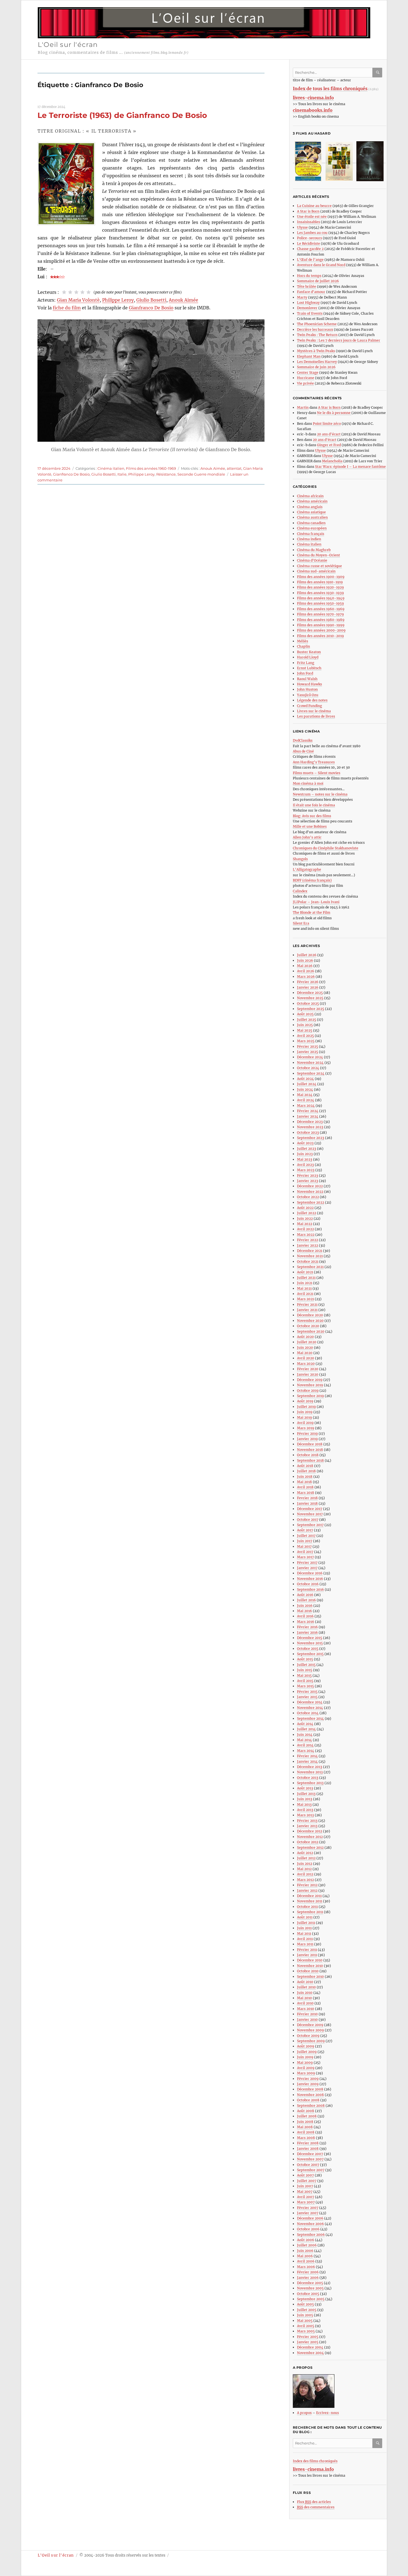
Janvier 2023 (308, 1181)
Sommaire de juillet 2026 (318, 281)
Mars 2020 (306, 1364)
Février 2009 (308, 2079)
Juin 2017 (305, 1541)
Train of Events (310, 313)
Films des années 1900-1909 (321, 577)
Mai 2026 (305, 966)
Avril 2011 (305, 1939)
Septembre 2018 (310, 1460)
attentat (234, 468)
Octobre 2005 (308, 2294)
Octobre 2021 (308, 1262)
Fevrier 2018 (307, 1498)
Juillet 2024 (307, 1084)
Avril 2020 (306, 1358)
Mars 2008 (306, 2138)
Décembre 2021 (310, 1251)
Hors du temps (309, 276)
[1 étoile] (64, 292)
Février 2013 (307, 1821)
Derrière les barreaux (315, 329)
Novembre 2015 (310, 1643)
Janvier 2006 (308, 2278)
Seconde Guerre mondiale (201, 474)
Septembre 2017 (310, 1525)
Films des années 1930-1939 (320, 593)
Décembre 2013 (310, 1767)
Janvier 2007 (308, 2213)
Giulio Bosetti (151, 300)
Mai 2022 (305, 1224)
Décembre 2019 (310, 1380)
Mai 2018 (304, 1482)
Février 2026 (308, 982)
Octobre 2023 (308, 1132)
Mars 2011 (305, 1944)
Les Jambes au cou (312, 233)
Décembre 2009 (310, 2025)
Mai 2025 (305, 1030)
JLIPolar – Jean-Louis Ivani (316, 902)
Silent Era (301, 923)
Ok (378, 73)
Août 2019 (305, 1401)
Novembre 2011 (310, 1901)
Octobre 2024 (308, 1068)
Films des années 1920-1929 (320, 587)
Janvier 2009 (308, 2084)
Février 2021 (307, 1305)
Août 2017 (305, 1530)
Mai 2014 (304, 1740)
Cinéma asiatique (311, 512)
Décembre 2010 (310, 1960)
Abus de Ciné (303, 751)
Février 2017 (307, 1563)
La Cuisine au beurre (314, 206)
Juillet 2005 (307, 2310)
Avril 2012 (305, 1874)
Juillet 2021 (306, 1278)
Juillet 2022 (307, 1213)
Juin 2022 (305, 1218)
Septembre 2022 (311, 1202)
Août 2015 (305, 1659)
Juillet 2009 (307, 2052)
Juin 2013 (305, 1799)
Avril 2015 (305, 1681)
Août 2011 (305, 1917)
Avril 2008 (306, 2132)
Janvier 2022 (308, 1245)
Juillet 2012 (306, 1858)
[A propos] (340, 2391)
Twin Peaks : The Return (317, 335)
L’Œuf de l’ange (310, 260)
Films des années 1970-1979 (320, 614)
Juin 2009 (305, 2057)
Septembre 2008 (311, 2106)
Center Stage (308, 372)
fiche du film (67, 308)
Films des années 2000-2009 (321, 630)
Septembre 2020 (311, 1331)
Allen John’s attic (307, 837)
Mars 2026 (306, 977)
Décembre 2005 (310, 2283)
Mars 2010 (306, 2009)
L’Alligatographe (307, 869)
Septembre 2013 (310, 1783)
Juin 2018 (305, 1477)
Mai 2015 (304, 1675)
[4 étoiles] (82, 292)
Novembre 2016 (310, 1579)
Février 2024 (308, 1111)
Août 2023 (305, 1143)
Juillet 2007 (307, 2181)
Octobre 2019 (308, 1391)
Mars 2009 (306, 2073)
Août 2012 (305, 1853)
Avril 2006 (306, 2261)
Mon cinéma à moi (308, 783)
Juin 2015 (305, 1670)
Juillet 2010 (306, 1987)
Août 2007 (305, 2175)
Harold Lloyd (308, 657)
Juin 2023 (305, 1154)
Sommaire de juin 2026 (316, 367)
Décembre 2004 (310, 2347)
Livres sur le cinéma (314, 711)
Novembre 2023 (310, 1127)
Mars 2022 (306, 1235)
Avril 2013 (305, 1810)
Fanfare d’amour (311, 292)
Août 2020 (305, 1337)
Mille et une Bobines (310, 826)
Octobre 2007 (308, 2165)
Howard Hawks (309, 684)
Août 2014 (305, 1724)
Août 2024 (305, 1079)
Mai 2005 (305, 2321)
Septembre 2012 (310, 1848)
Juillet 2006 (307, 2245)
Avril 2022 (305, 1229)
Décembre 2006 (310, 2218)
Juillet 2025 (307, 1020)
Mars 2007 (306, 2202)
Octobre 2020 (308, 1326)
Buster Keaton (309, 652)
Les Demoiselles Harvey (317, 362)
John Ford (305, 673)
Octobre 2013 (308, 1778)
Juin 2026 (305, 960)
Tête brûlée (307, 286)
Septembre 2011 (310, 1912)
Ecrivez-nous (328, 2413)
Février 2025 (308, 1046)
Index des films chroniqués (315, 2461)
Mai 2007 (305, 2192)
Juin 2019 (305, 1412)
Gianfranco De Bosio (151, 308)
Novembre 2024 (310, 1063)
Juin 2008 (305, 2122)
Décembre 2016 (310, 1573)
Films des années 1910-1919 (320, 582)
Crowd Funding (309, 706)
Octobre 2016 (308, 1584)
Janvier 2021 (307, 1310)
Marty (302, 297)
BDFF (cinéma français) (312, 880)
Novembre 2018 (310, 1450)
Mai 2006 (305, 2256)
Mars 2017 (305, 1557)
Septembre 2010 (310, 1977)
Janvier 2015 (307, 1697)
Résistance (166, 474)
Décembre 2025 (310, 993)
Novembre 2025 (310, 998)
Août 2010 (305, 1982)
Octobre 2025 (308, 1003)
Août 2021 (305, 1272)
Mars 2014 (306, 1751)
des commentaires (316, 2507)
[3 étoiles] (76, 292)
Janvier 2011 (307, 1955)
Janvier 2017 (307, 1568)
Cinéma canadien (311, 523)
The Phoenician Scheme (317, 324)
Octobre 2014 (308, 1713)
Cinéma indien (309, 539)
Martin (303, 407)
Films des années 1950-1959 (320, 603)
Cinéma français (311, 534)
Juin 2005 (305, 2315)
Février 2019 (307, 1434)
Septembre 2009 (311, 2041)
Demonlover (307, 308)
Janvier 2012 (307, 1891)
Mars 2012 (305, 1880)
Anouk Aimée (183, 300)
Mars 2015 (305, 1686)
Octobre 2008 (308, 2100)
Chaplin (304, 646)
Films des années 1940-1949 (321, 598)
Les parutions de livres (316, 716)
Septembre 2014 (310, 1718)
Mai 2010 (304, 1998)
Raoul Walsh (307, 679)
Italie (122, 474)
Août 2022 (305, 1208)
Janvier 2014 (307, 1761)
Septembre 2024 (311, 1073)
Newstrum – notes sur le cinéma (320, 794)
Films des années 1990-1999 (321, 625)
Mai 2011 (304, 1934)
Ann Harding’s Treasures (314, 762)
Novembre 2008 (310, 2095)
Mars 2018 (306, 1493)
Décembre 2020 (310, 1315)
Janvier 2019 (307, 1439)
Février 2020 (308, 1369)
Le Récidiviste (308, 243)
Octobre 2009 (308, 2036)
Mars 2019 (306, 1428)
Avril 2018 (305, 1487)
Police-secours (309, 238)
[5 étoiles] (89, 292)
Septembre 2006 (311, 2235)
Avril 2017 (305, 1552)
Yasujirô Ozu (308, 695)
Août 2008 (306, 2111)
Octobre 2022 (308, 1197)
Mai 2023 (305, 1159)
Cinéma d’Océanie (312, 560)
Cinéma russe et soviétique (319, 566)
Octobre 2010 (308, 1971)
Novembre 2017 (310, 1514)
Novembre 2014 (310, 1708)
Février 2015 (307, 1692)
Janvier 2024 (308, 1116)
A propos (304, 2413)
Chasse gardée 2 (310, 249)
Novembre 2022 (310, 1192)
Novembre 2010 (310, 1966)
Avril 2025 (305, 1036)
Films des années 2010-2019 (320, 636)
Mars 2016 (306, 1622)
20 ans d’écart (329, 434)
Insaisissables (308, 222)
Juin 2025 (305, 1025)
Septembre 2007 (311, 2170)
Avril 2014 (305, 1745)
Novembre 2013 (310, 1772)
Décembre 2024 (310, 1057)
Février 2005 (308, 2337)
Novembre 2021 (310, 1256)
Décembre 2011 (309, 1896)
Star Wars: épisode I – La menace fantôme (350, 467)
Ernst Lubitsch (309, 668)
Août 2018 (305, 1466)
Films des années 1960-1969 (151, 468)
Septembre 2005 (311, 2299)
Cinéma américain (312, 501)
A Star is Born (308, 211)
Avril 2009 (306, 2068)
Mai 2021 (304, 1288)
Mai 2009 (305, 2063)
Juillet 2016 (306, 1600)
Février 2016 (307, 1627)
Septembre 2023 (311, 1138)
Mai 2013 (304, 1805)
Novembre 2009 (310, 2030)
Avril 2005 (306, 2326)
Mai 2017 (304, 1546)
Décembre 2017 (310, 1509)
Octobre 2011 (307, 1907)
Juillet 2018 (306, 1471)
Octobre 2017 (308, 1520)
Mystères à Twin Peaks (316, 351)
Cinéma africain (310, 496)
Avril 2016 (305, 1616)
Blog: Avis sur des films (312, 816)
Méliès (303, 641)
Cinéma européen (312, 528)
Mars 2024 (306, 1106)
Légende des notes (312, 700)
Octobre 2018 (308, 1455)
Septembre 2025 (311, 1009)
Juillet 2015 (306, 1665)
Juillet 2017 (306, 1536)
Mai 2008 (305, 2127)
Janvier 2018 (307, 1503)
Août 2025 (305, 1014)
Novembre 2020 (310, 1321)
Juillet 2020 (307, 1342)
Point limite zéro (327, 424)
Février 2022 (308, 1240)
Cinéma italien (111, 468)
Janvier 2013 (307, 1826)
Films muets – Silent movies (317, 773)
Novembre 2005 (310, 2288)
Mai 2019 (304, 1417)
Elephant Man (309, 356)
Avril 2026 (306, 971)
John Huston (307, 689)
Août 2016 (305, 1595)
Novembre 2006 (310, 2224)
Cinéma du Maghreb (314, 550)
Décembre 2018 (310, 1444)
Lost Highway (308, 303)
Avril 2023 (305, 1165)
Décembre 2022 (310, 1186)
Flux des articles (314, 2502)
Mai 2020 (305, 1353)
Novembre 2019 (310, 1385)
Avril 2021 (305, 1294)
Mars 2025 (306, 1041)
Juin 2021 (305, 1283)
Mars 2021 (305, 1299)
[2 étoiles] (70, 292)
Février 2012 (307, 1885)
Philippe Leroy (118, 300)
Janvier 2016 (307, 1632)
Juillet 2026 (307, 955)
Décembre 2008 (310, 2089)
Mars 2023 (306, 1170)
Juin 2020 (305, 1348)
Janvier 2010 (307, 2020)
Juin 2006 (305, 2251)
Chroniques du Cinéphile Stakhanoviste (326, 848)
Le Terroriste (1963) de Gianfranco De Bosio (122, 115)
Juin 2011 (304, 1928)
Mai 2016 (304, 1611)
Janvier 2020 (308, 1374)
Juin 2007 (305, 2186)
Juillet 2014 (306, 1729)
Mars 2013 (305, 1815)
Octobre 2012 (308, 1842)
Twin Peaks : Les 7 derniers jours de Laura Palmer (339, 340)
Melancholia (332, 461)
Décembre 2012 (310, 1831)
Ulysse (302, 227)
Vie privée (305, 383)
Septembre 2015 (310, 1654)
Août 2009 (306, 2046)
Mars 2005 (306, 2331)
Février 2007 (308, 2208)
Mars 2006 (306, 2267)
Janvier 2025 (308, 1052)
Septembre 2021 (310, 1267)
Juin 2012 (305, 1864)
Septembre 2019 (310, 1396)
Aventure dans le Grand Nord (321, 265)
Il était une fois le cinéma (314, 805)
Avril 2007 (306, 2197)
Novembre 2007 (310, 2159)
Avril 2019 (305, 1423)
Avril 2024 (306, 1100)
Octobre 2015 (308, 1649)
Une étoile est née (312, 217)
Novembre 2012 (310, 1837)
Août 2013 (305, 1788)
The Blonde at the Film (312, 912)
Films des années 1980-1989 (321, 620)
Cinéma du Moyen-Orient (318, 555)
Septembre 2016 (310, 1589)
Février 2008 (308, 2143)
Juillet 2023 (307, 1149)
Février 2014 (307, 1756)
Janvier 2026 (308, 987)
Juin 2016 (305, 1606)
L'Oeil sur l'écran (68, 45)
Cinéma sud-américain (316, 571)
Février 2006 (308, 2272)
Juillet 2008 (307, 2116)
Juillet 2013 (306, 1794)
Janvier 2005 (308, 2342)
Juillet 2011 (306, 1923)
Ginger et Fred (329, 445)
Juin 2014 (305, 1735)
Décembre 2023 (310, 1122)
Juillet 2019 (306, 1407)
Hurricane (306, 378)
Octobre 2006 (308, 2229)
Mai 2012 (304, 1869)
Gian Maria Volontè (78, 300)
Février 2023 (308, 1175)
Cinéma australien (312, 517)
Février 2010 (307, 2014)
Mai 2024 (305, 1095)
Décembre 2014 (310, 1702)
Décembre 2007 (310, 2154)
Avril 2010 (305, 2003)
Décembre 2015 (310, 1638)
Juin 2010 (305, 1993)
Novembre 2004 (310, 2353)
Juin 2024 (305, 1089)
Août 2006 (306, 2240)
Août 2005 (305, 2304)
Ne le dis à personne (334, 413)
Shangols (300, 859)
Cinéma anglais (310, 507)
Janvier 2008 (308, 2149)
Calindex (300, 891)
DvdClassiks (303, 740)
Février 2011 (307, 1950)
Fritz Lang (306, 663)
